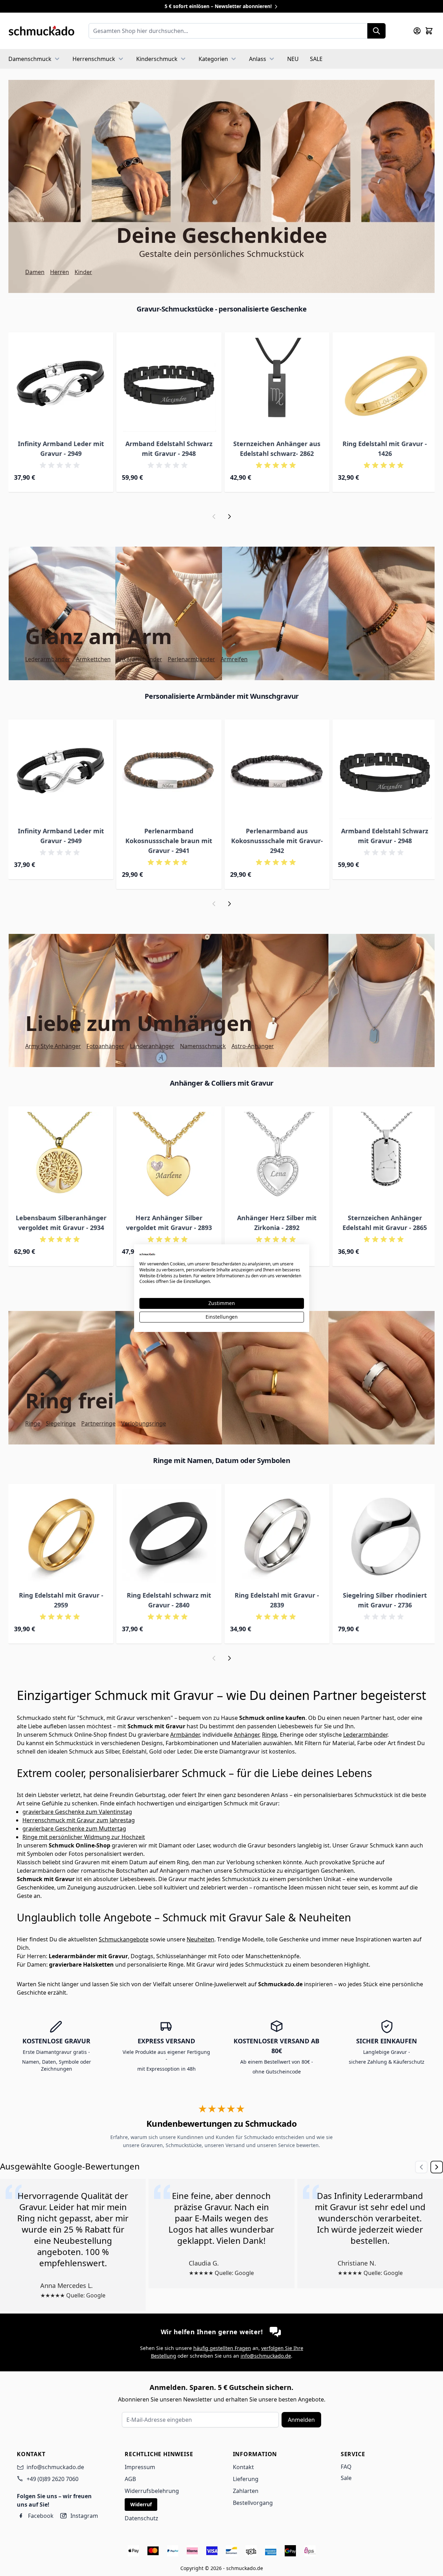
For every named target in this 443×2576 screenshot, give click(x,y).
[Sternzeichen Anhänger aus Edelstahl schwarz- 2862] (277, 385)
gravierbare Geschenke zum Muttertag (74, 1829)
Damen (35, 272)
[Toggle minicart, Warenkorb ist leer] (429, 31)
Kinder (83, 272)
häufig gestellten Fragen (222, 2348)
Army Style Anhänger (53, 1046)
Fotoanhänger (105, 1046)
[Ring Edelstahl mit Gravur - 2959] (61, 1536)
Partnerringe (98, 1423)
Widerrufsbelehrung (152, 2491)
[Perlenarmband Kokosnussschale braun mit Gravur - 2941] (169, 772)
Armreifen (234, 659)
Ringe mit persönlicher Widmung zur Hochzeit (84, 1837)
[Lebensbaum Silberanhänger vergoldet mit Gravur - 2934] (61, 1159)
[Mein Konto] (417, 31)
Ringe (33, 1423)
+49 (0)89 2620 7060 (53, 2479)
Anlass (258, 59)
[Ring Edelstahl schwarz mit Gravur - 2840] (169, 1536)
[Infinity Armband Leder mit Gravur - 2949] (61, 385)
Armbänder (185, 1735)
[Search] (376, 31)
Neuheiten (200, 1939)
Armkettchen (93, 659)
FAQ (346, 2467)
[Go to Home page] (41, 31)
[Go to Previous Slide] (421, 2167)
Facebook (41, 2516)
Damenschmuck (30, 59)
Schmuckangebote (124, 1939)
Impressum (140, 2467)
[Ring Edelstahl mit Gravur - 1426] (385, 385)
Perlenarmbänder (191, 659)
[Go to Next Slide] (437, 2167)
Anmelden (301, 2420)
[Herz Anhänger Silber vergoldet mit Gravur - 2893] (169, 1159)
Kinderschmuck (157, 59)
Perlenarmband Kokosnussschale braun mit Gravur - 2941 (169, 841)
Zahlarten (246, 2491)
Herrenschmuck (94, 59)
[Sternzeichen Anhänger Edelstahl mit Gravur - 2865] (385, 1159)
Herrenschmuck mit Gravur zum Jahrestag (79, 1820)
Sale (346, 2478)
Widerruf (141, 2504)
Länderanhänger (152, 1046)
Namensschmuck (203, 1046)
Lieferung (246, 2479)
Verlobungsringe (144, 1423)
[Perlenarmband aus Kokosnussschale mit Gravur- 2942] (277, 772)
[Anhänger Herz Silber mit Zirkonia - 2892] (277, 1159)
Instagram (84, 2516)
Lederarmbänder (48, 659)
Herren (60, 272)
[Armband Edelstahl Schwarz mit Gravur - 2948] (169, 385)
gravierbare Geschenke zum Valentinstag (77, 1812)
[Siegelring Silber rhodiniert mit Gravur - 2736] (385, 1536)
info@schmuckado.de (266, 2356)
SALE (316, 59)
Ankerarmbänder (139, 659)
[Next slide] (229, 517)
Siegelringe (61, 1423)
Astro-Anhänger (253, 1046)
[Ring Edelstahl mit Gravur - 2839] (277, 1536)
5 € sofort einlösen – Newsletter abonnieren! (219, 6)
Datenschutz (141, 2518)
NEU (293, 59)
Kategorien (213, 59)
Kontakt (243, 2467)
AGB (130, 2479)
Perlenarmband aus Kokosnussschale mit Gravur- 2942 (277, 841)
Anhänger (247, 1735)
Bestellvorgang (253, 2503)
